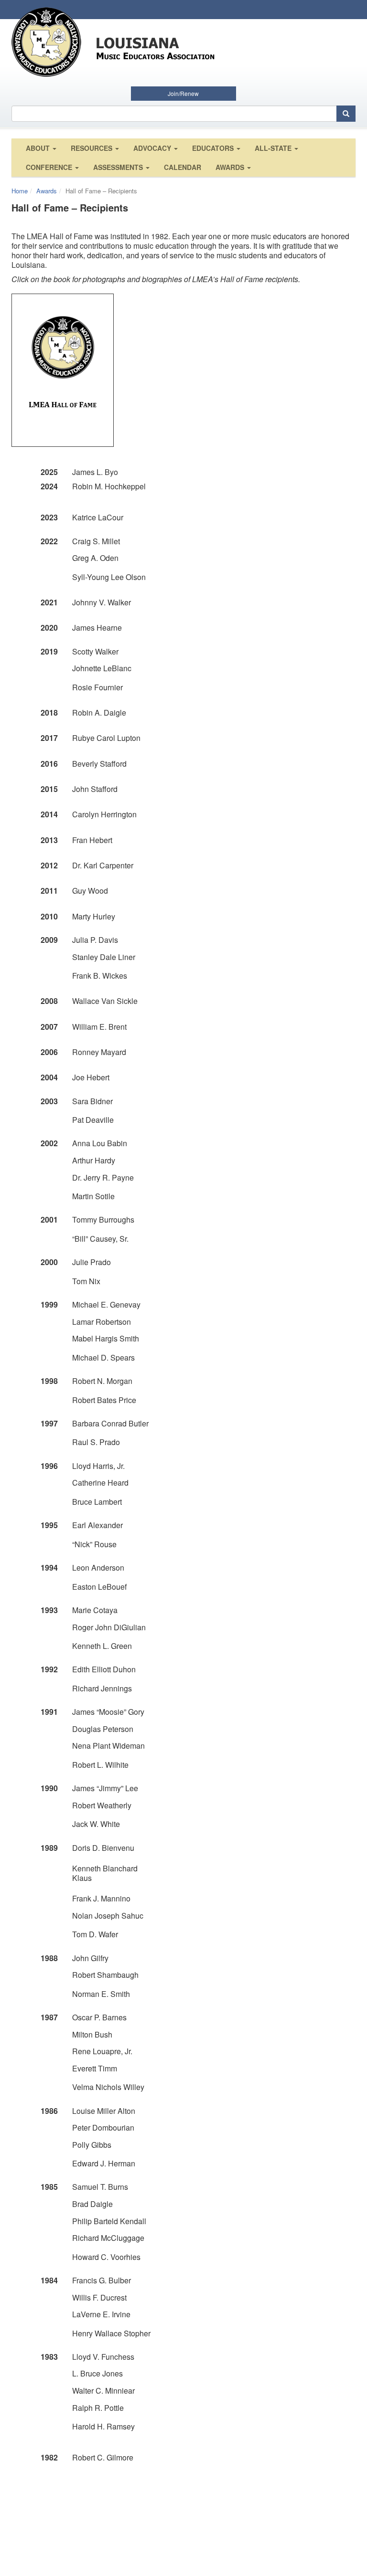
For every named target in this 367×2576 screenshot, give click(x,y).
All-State (274, 148)
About (39, 148)
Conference (50, 167)
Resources (92, 148)
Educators (214, 148)
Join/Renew (183, 93)
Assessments (119, 167)
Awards (231, 167)
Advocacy (153, 148)
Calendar (183, 167)
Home (20, 191)
